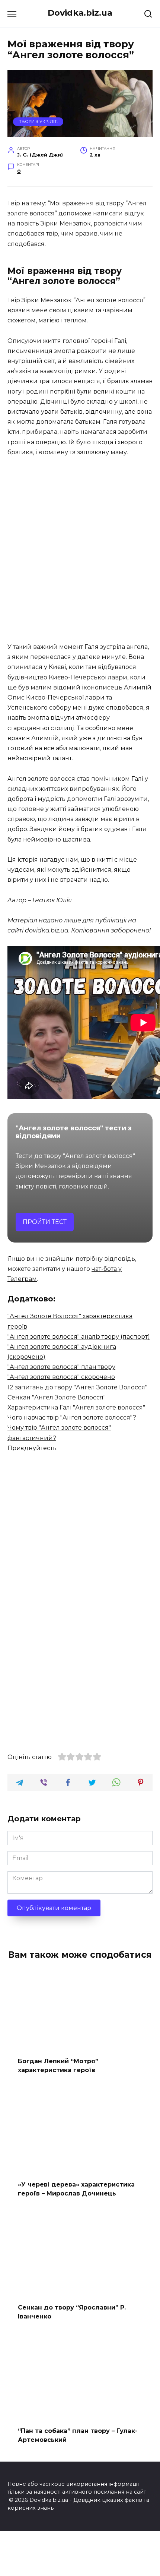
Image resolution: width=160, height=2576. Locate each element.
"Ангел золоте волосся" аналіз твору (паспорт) (79, 1337)
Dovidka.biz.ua (80, 13)
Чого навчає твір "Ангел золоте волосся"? (72, 1418)
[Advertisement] (80, 550)
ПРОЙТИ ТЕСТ (45, 1222)
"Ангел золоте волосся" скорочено (61, 1377)
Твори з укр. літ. (38, 121)
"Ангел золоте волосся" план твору (61, 1367)
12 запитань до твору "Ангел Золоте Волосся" (77, 1387)
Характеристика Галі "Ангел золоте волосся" (76, 1407)
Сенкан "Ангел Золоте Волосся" (57, 1397)
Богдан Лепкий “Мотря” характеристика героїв (58, 2066)
